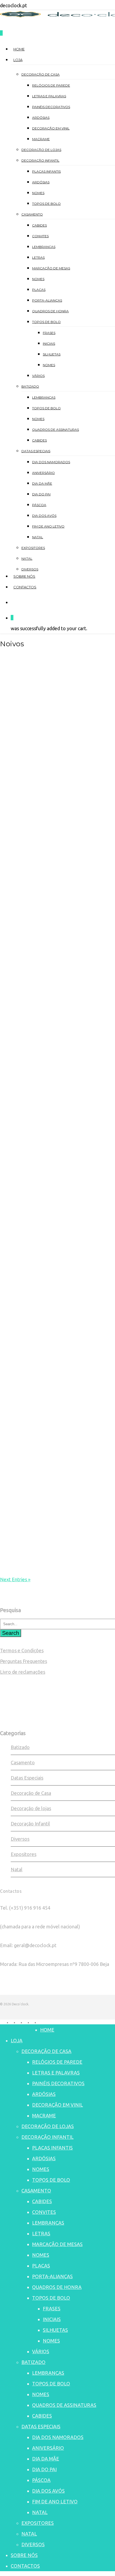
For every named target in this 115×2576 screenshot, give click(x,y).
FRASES (52, 2308)
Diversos (20, 1839)
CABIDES (42, 2201)
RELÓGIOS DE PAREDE (57, 2062)
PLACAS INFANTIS (52, 2148)
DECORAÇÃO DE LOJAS (48, 2126)
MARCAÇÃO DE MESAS (57, 2244)
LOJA (17, 2040)
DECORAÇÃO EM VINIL (57, 2105)
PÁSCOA (41, 2480)
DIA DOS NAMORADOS (58, 2437)
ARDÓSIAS (44, 2094)
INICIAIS (52, 2319)
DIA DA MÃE (46, 2459)
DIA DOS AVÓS (48, 2491)
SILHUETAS (55, 2330)
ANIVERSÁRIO (48, 2448)
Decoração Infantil (30, 1824)
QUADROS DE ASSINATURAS (64, 2405)
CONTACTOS (25, 2566)
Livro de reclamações (23, 1672)
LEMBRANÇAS (48, 2223)
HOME (47, 2030)
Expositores (24, 1854)
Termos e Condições (22, 1650)
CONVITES (44, 2212)
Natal (17, 1869)
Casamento (23, 1762)
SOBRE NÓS (24, 2555)
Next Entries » (15, 1579)
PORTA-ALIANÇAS (52, 2276)
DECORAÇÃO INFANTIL (47, 2137)
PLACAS (41, 2266)
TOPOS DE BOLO (51, 2180)
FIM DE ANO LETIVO (55, 2501)
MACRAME (44, 2115)
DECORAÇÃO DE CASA (46, 2051)
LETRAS (41, 2233)
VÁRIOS (41, 2351)
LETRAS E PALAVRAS (56, 2073)
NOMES (41, 2169)
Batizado (20, 1747)
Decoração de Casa (31, 1793)
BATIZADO (33, 2362)
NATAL (40, 2512)
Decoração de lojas (31, 1808)
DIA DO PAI (44, 2469)
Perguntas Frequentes (24, 1661)
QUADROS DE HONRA (57, 2287)
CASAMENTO (36, 2191)
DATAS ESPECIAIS (41, 2426)
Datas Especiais (27, 1778)
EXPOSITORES (38, 2523)
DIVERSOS (33, 2544)
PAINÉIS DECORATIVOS (58, 2083)
